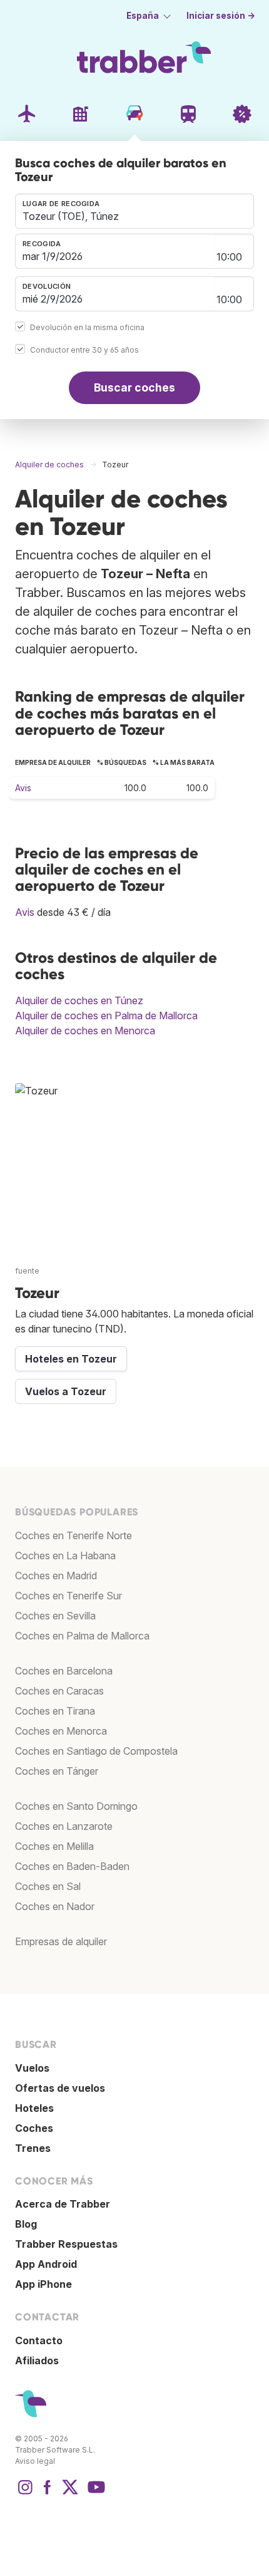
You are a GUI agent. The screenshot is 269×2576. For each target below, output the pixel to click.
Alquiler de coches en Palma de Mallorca (106, 1015)
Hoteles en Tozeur (71, 1359)
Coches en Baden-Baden (72, 1866)
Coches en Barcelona (64, 1671)
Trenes (33, 2148)
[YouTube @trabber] (94, 2493)
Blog (26, 2224)
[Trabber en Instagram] (25, 2493)
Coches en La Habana (65, 1555)
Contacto (39, 2340)
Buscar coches (134, 387)
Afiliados (37, 2360)
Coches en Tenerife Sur (69, 1596)
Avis (23, 788)
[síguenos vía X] (70, 2493)
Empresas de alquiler (61, 1941)
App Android (46, 2264)
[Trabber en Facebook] (48, 2493)
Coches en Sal (48, 1886)
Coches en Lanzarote (64, 1826)
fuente (27, 1271)
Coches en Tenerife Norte (74, 1535)
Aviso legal (35, 2461)
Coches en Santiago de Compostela (96, 1751)
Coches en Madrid (56, 1576)
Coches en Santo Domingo (76, 1806)
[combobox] (134, 211)
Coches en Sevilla (55, 1616)
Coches (34, 2128)
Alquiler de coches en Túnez (79, 1000)
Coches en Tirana (55, 1711)
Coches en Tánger (57, 1771)
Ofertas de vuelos (60, 2088)
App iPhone (43, 2284)
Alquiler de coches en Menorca (85, 1031)
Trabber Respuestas (66, 2244)
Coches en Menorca (61, 1731)
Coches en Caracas (59, 1691)
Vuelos (32, 2068)
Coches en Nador (55, 1906)
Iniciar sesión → (221, 16)
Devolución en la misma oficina (87, 327)
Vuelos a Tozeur (66, 1391)
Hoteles (34, 2108)
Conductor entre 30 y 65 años (84, 350)
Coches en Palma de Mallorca (82, 1636)
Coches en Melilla (54, 1846)
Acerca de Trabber (63, 2204)
